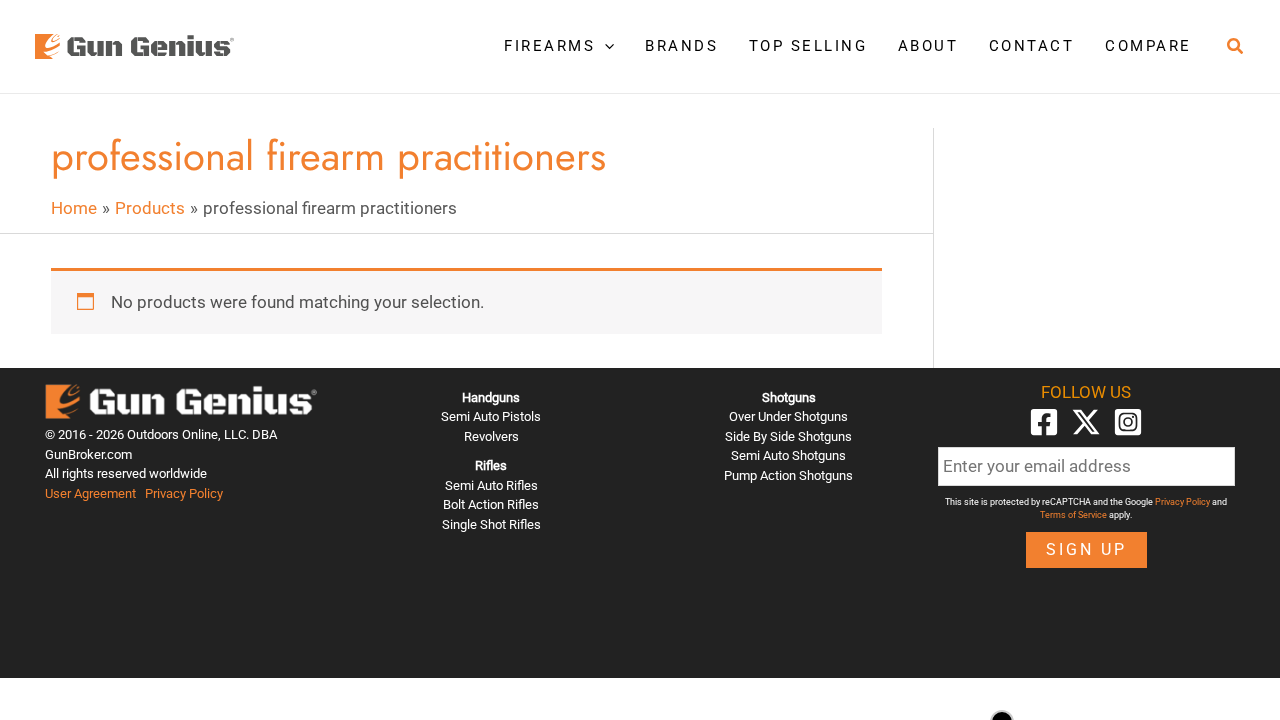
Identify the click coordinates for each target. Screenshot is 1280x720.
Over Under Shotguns (788, 416)
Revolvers (491, 436)
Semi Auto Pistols (491, 416)
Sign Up (1086, 549)
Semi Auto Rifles (491, 485)
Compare (1148, 46)
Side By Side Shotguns (788, 436)
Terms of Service (1073, 515)
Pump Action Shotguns (788, 475)
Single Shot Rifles (491, 524)
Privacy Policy (184, 493)
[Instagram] (1128, 422)
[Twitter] (1086, 422)
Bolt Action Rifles (491, 504)
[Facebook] (1044, 422)
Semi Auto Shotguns (788, 455)
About (928, 46)
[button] (604, 46)
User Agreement (90, 493)
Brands (681, 46)
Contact (1032, 46)
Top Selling (808, 46)
